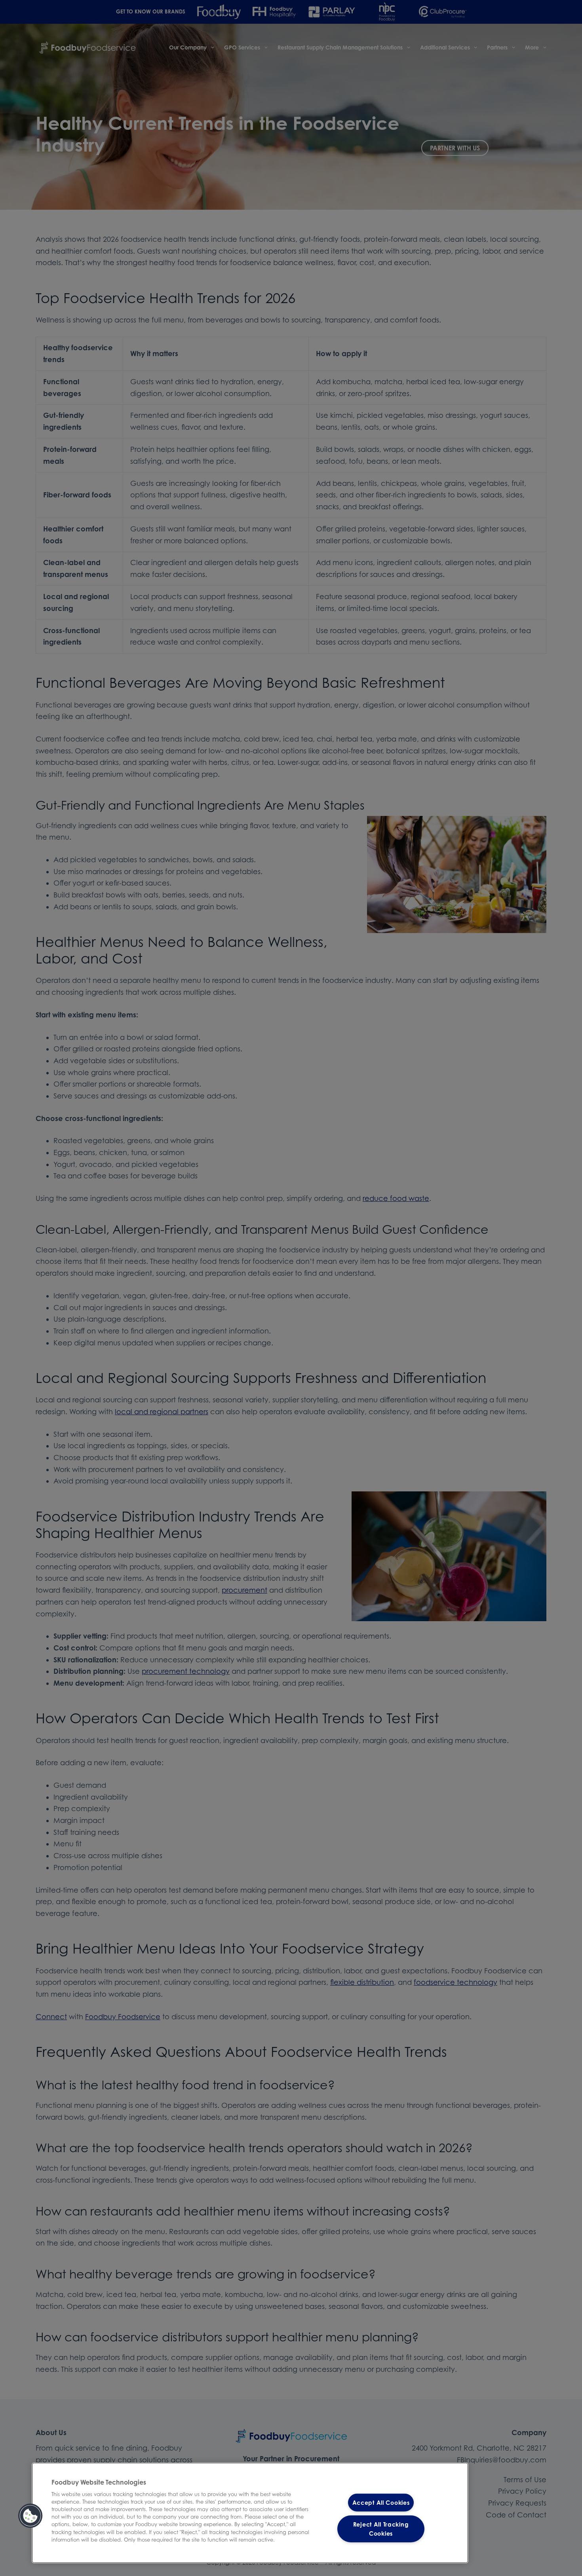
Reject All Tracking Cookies (381, 2529)
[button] (30, 2516)
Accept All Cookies (381, 2503)
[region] (250, 2513)
